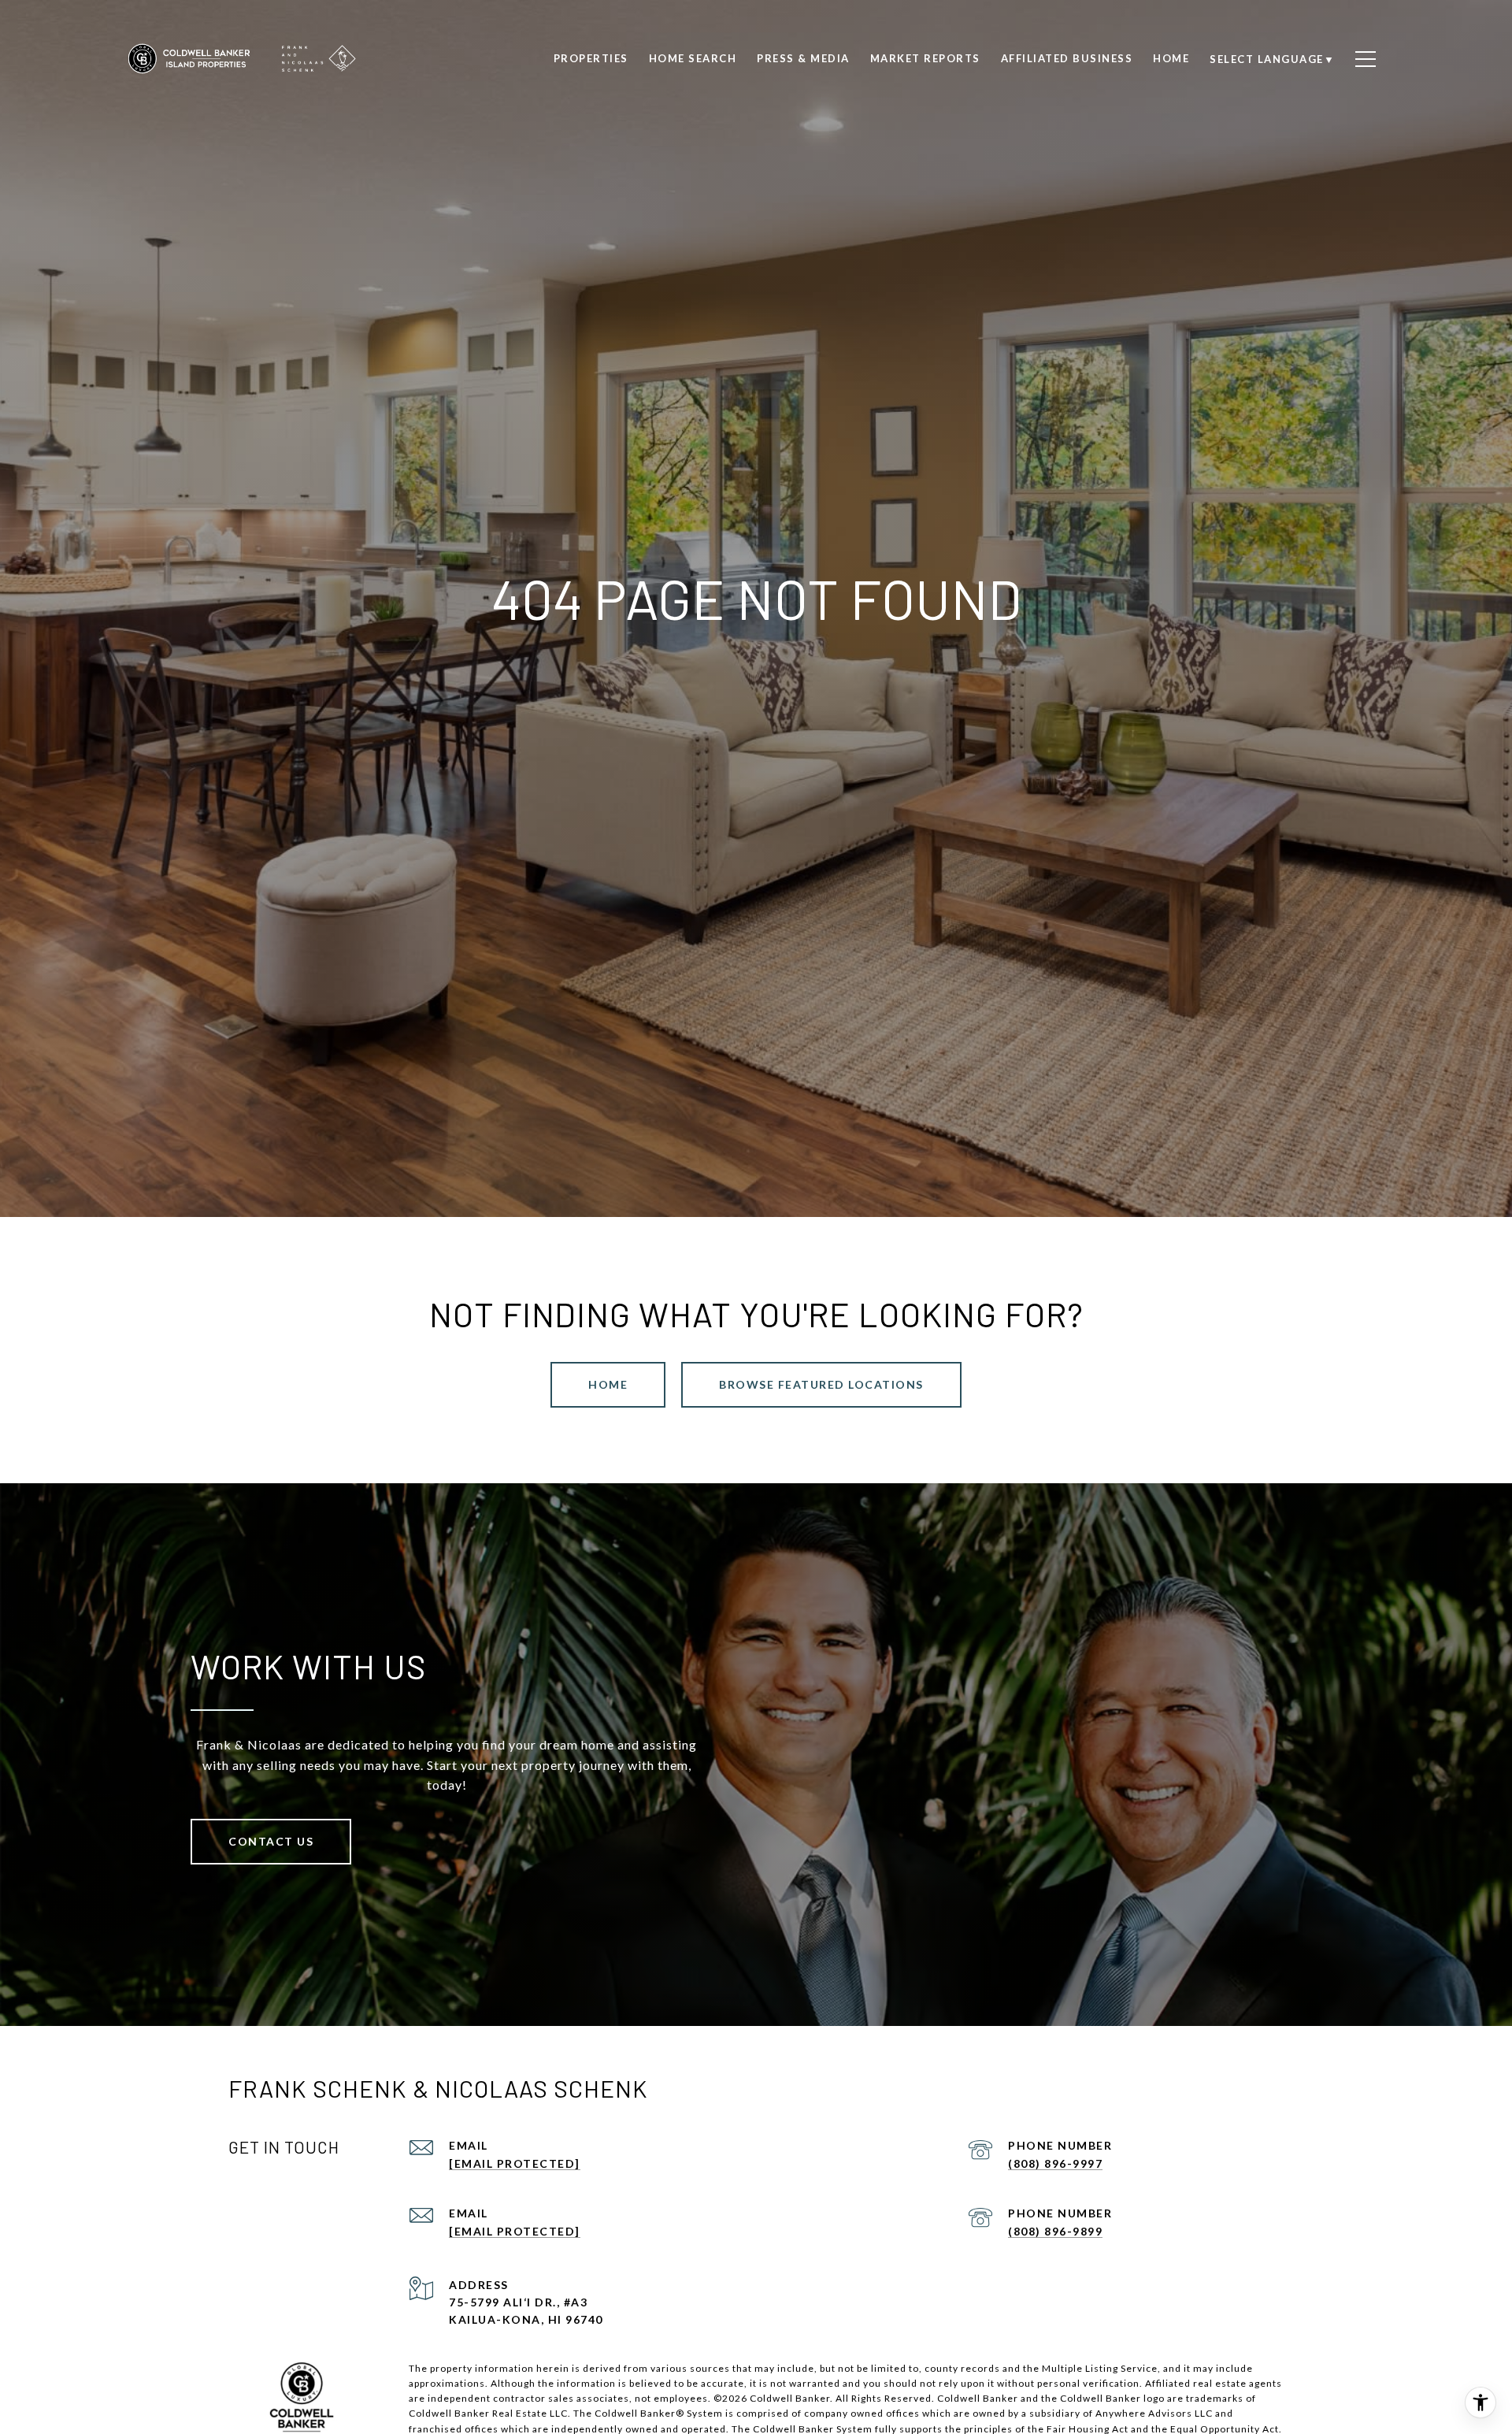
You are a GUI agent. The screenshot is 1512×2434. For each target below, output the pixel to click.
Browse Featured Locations (821, 1384)
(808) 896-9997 (1055, 2163)
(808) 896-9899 (1055, 2231)
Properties (591, 58)
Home (608, 1384)
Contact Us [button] (271, 1841)
